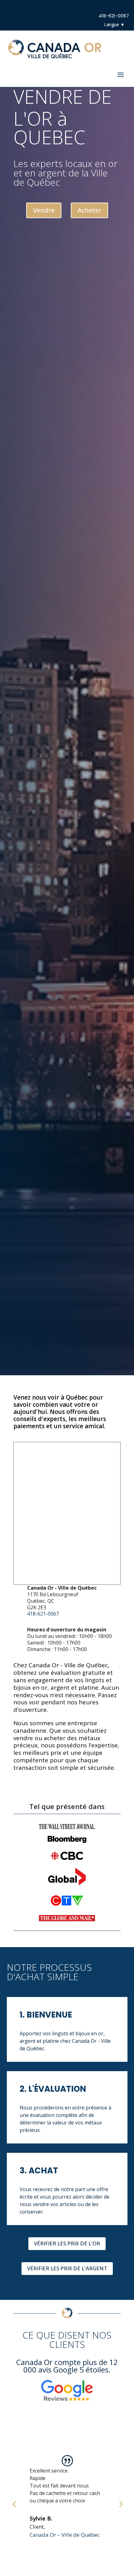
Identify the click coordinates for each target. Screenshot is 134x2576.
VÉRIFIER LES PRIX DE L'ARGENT (67, 2268)
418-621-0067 (114, 16)
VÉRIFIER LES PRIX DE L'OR (67, 2243)
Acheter (89, 210)
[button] (14, 2504)
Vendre (44, 210)
